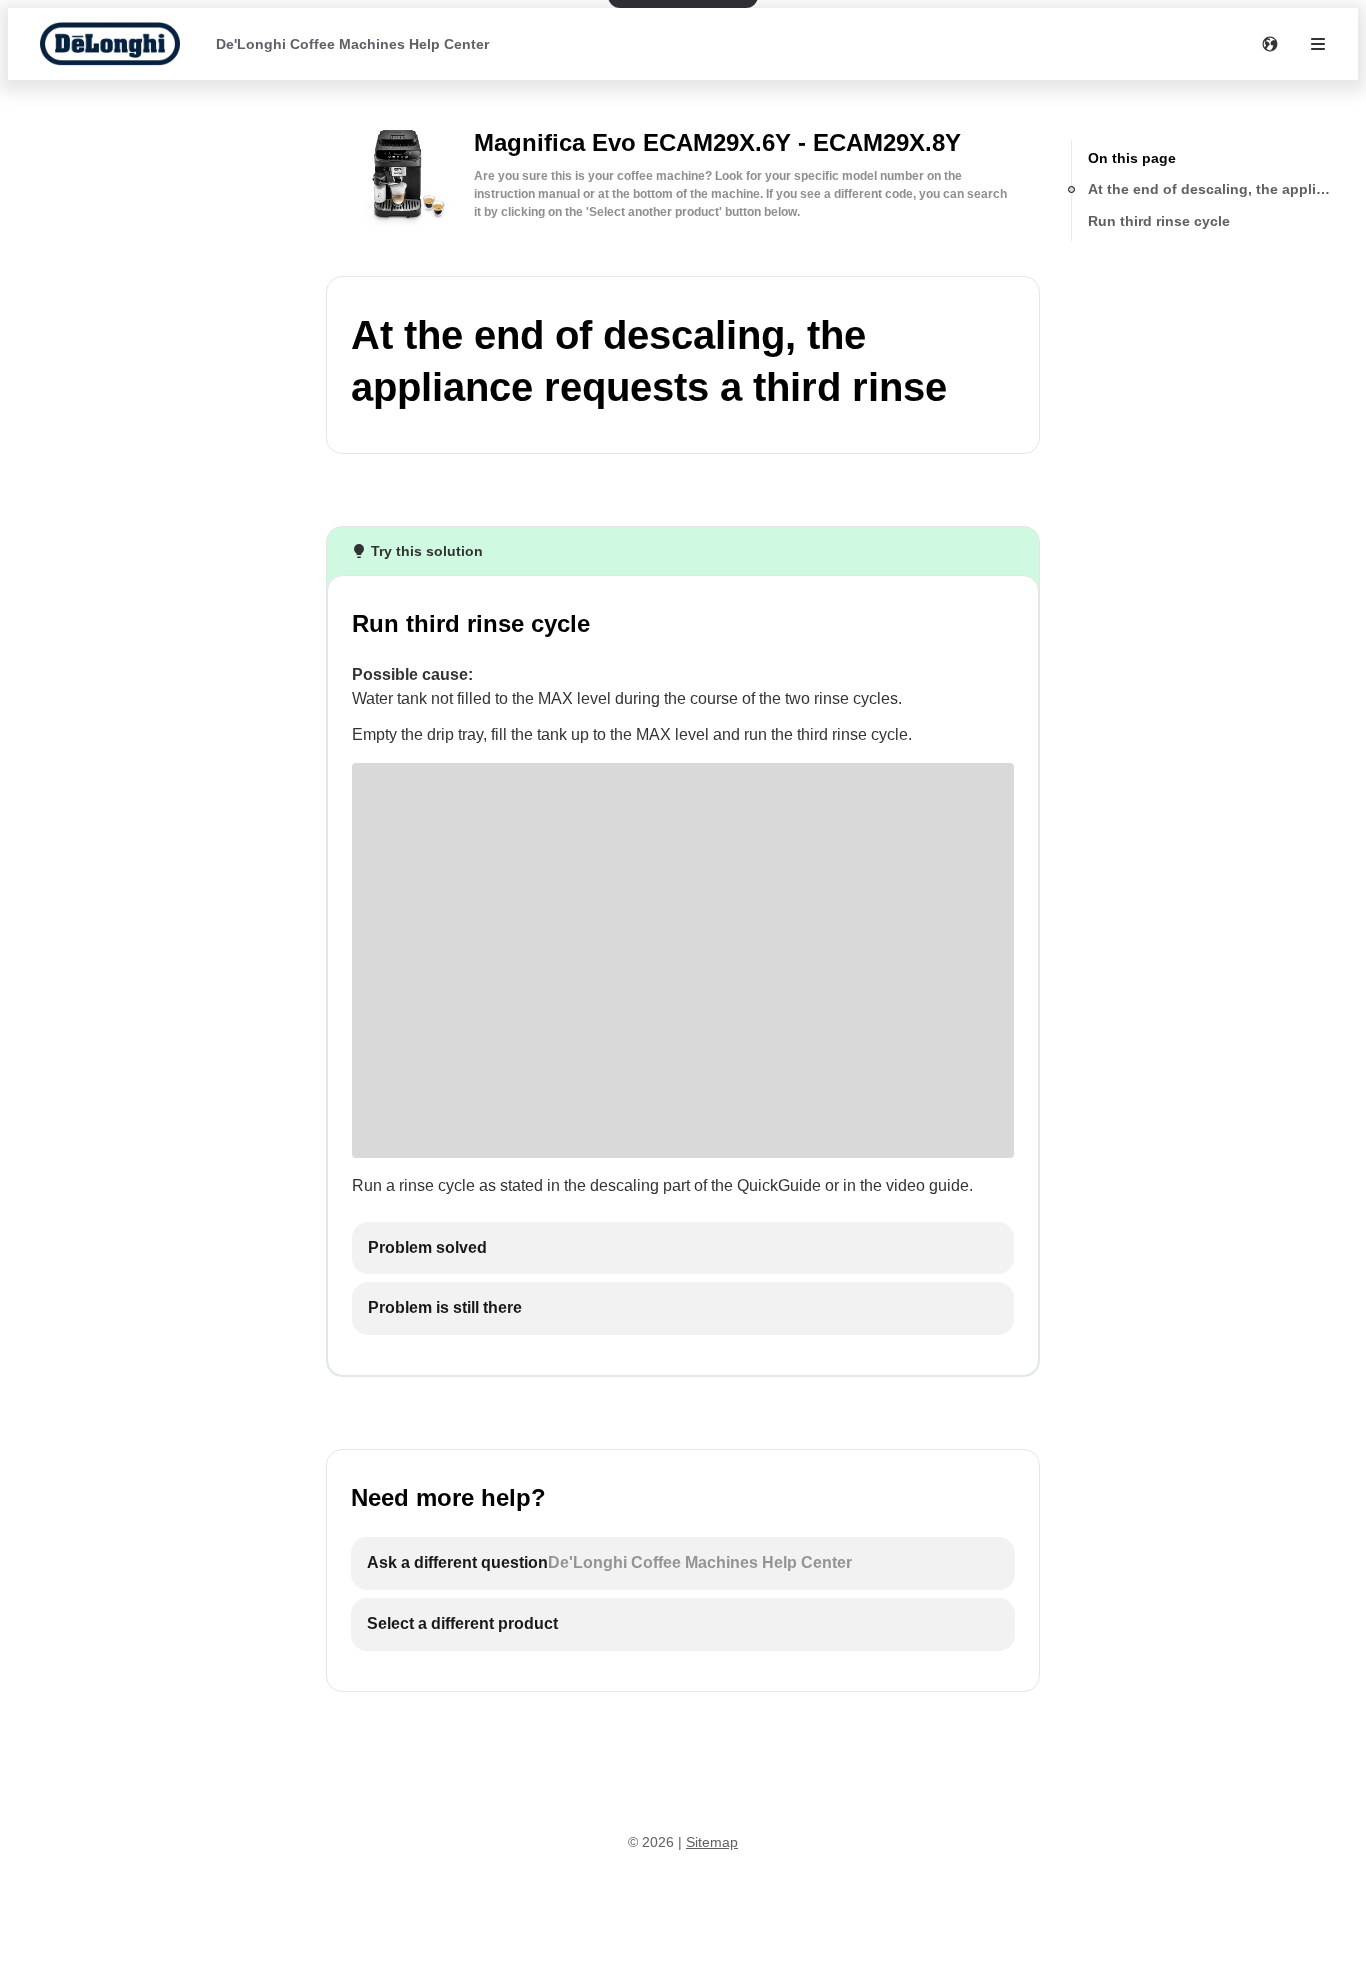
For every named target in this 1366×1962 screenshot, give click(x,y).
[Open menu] (1318, 44)
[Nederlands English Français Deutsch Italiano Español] (1270, 44)
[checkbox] (683, 1248)
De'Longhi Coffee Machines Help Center (352, 44)
